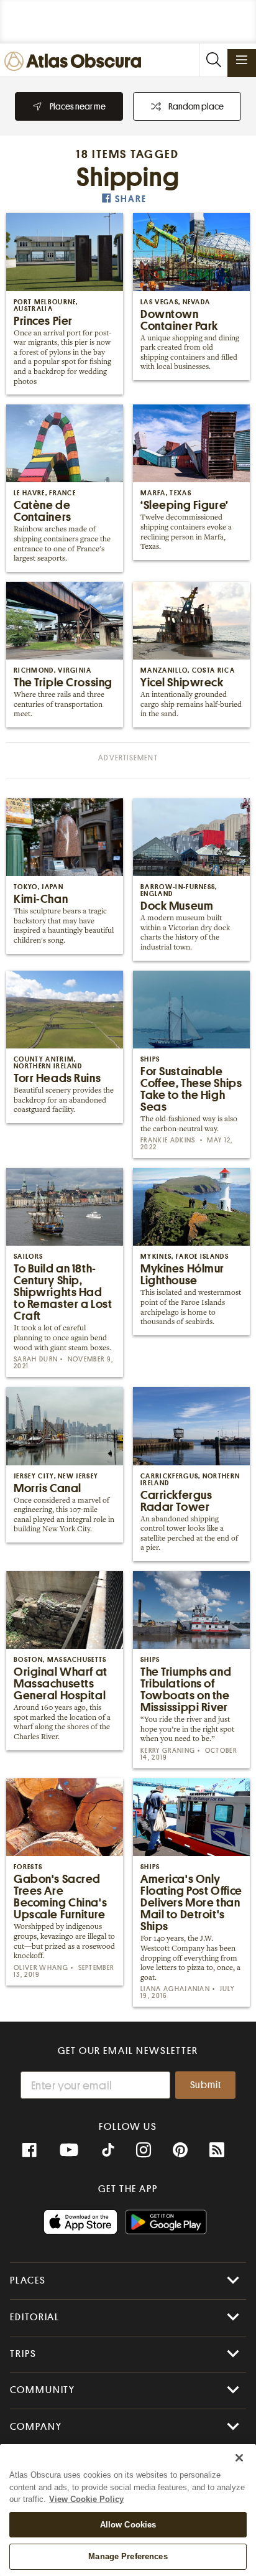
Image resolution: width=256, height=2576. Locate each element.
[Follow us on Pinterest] (180, 2150)
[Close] (239, 2458)
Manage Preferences (128, 2556)
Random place (196, 106)
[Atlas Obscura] (76, 62)
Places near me (78, 106)
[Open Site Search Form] (213, 60)
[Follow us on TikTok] (108, 2152)
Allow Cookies (128, 2525)
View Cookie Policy (86, 2499)
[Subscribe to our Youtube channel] (69, 2150)
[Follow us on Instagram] (144, 2150)
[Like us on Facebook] (29, 2150)
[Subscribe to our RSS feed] (217, 2150)
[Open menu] (242, 60)
